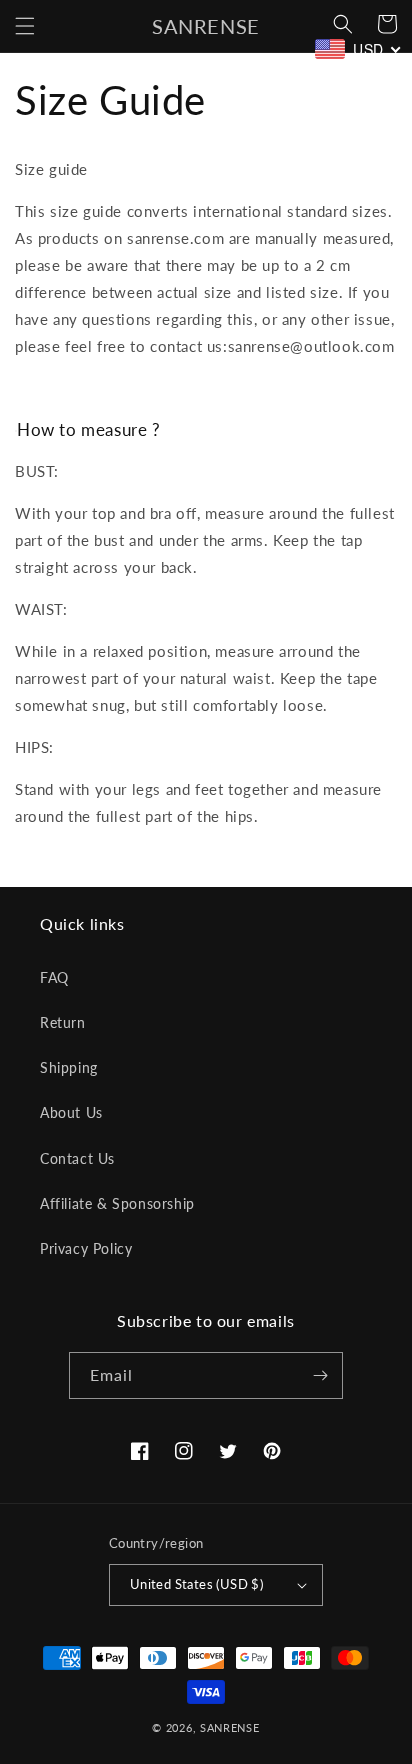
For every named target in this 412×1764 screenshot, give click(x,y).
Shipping (69, 1067)
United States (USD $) (196, 1584)
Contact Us (77, 1158)
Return (63, 1022)
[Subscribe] (320, 1375)
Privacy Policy (86, 1248)
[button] (25, 26)
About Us (71, 1112)
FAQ (54, 977)
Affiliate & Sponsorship (117, 1203)
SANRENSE (230, 1727)
